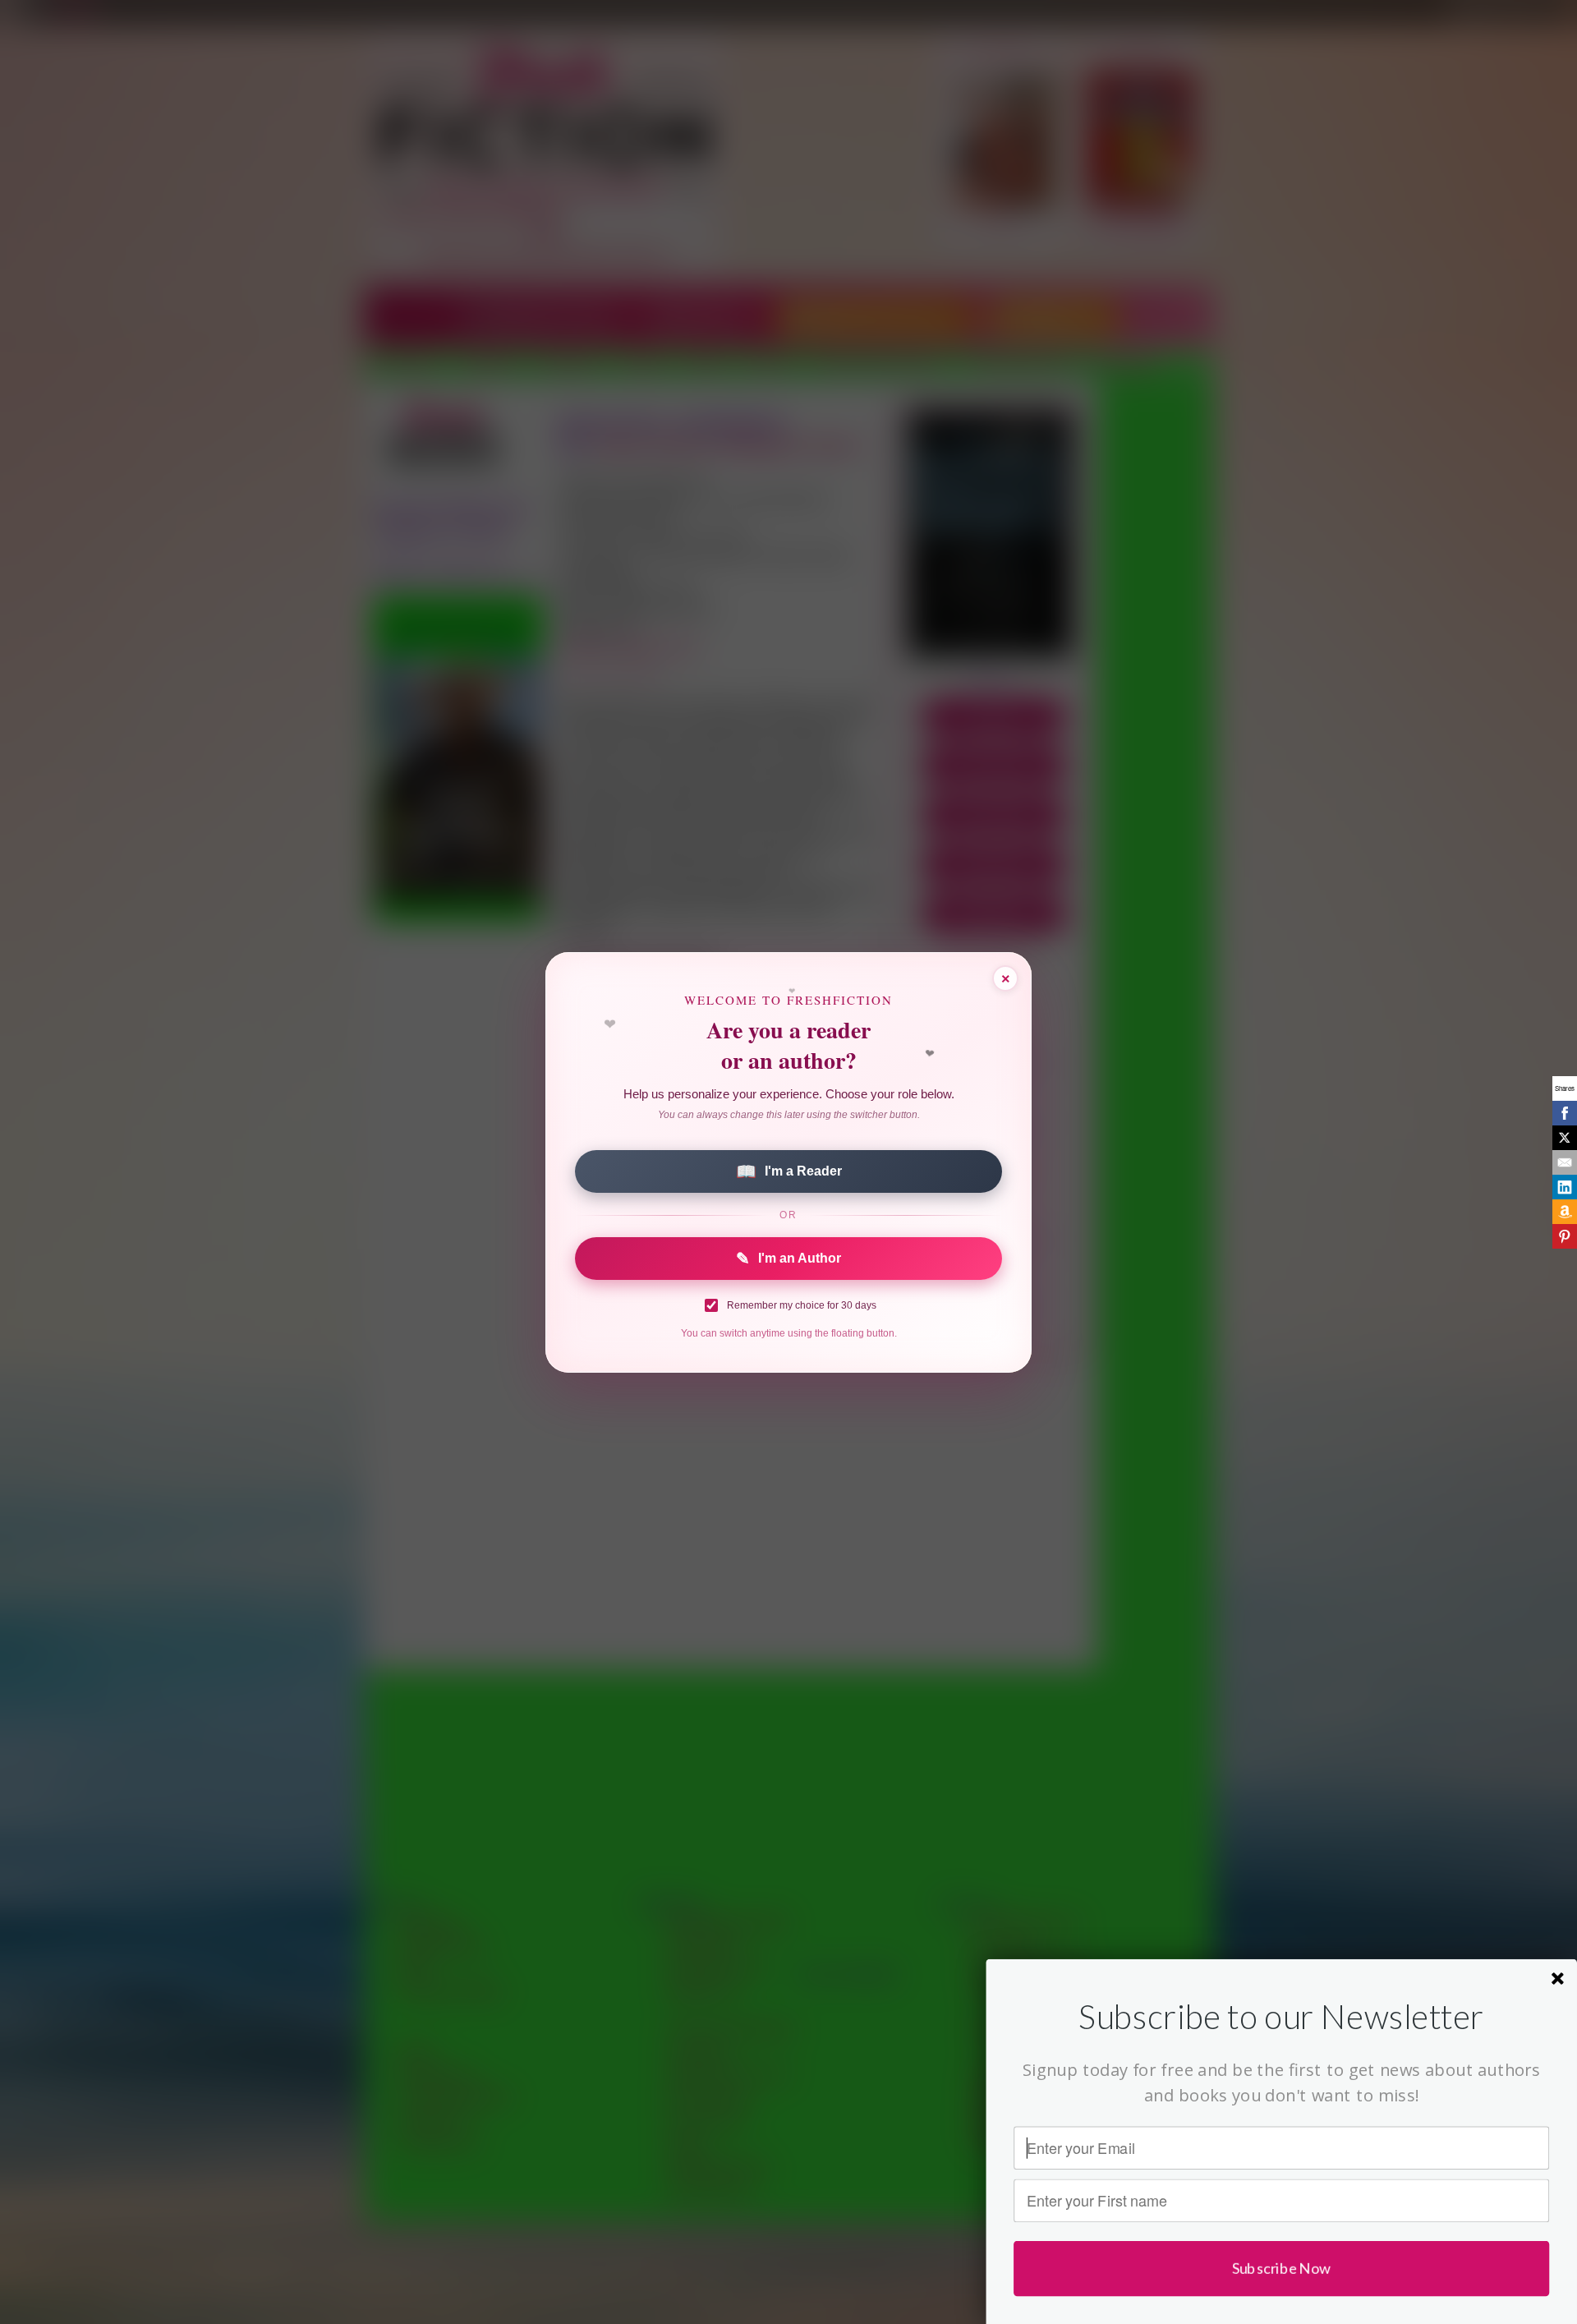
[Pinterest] (1565, 1236)
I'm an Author (788, 1259)
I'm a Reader (789, 1171)
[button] (1281, 2016)
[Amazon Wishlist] (1565, 1212)
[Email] (1565, 1162)
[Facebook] (1565, 1113)
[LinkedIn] (1565, 1187)
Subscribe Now (1282, 2268)
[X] (1565, 1138)
